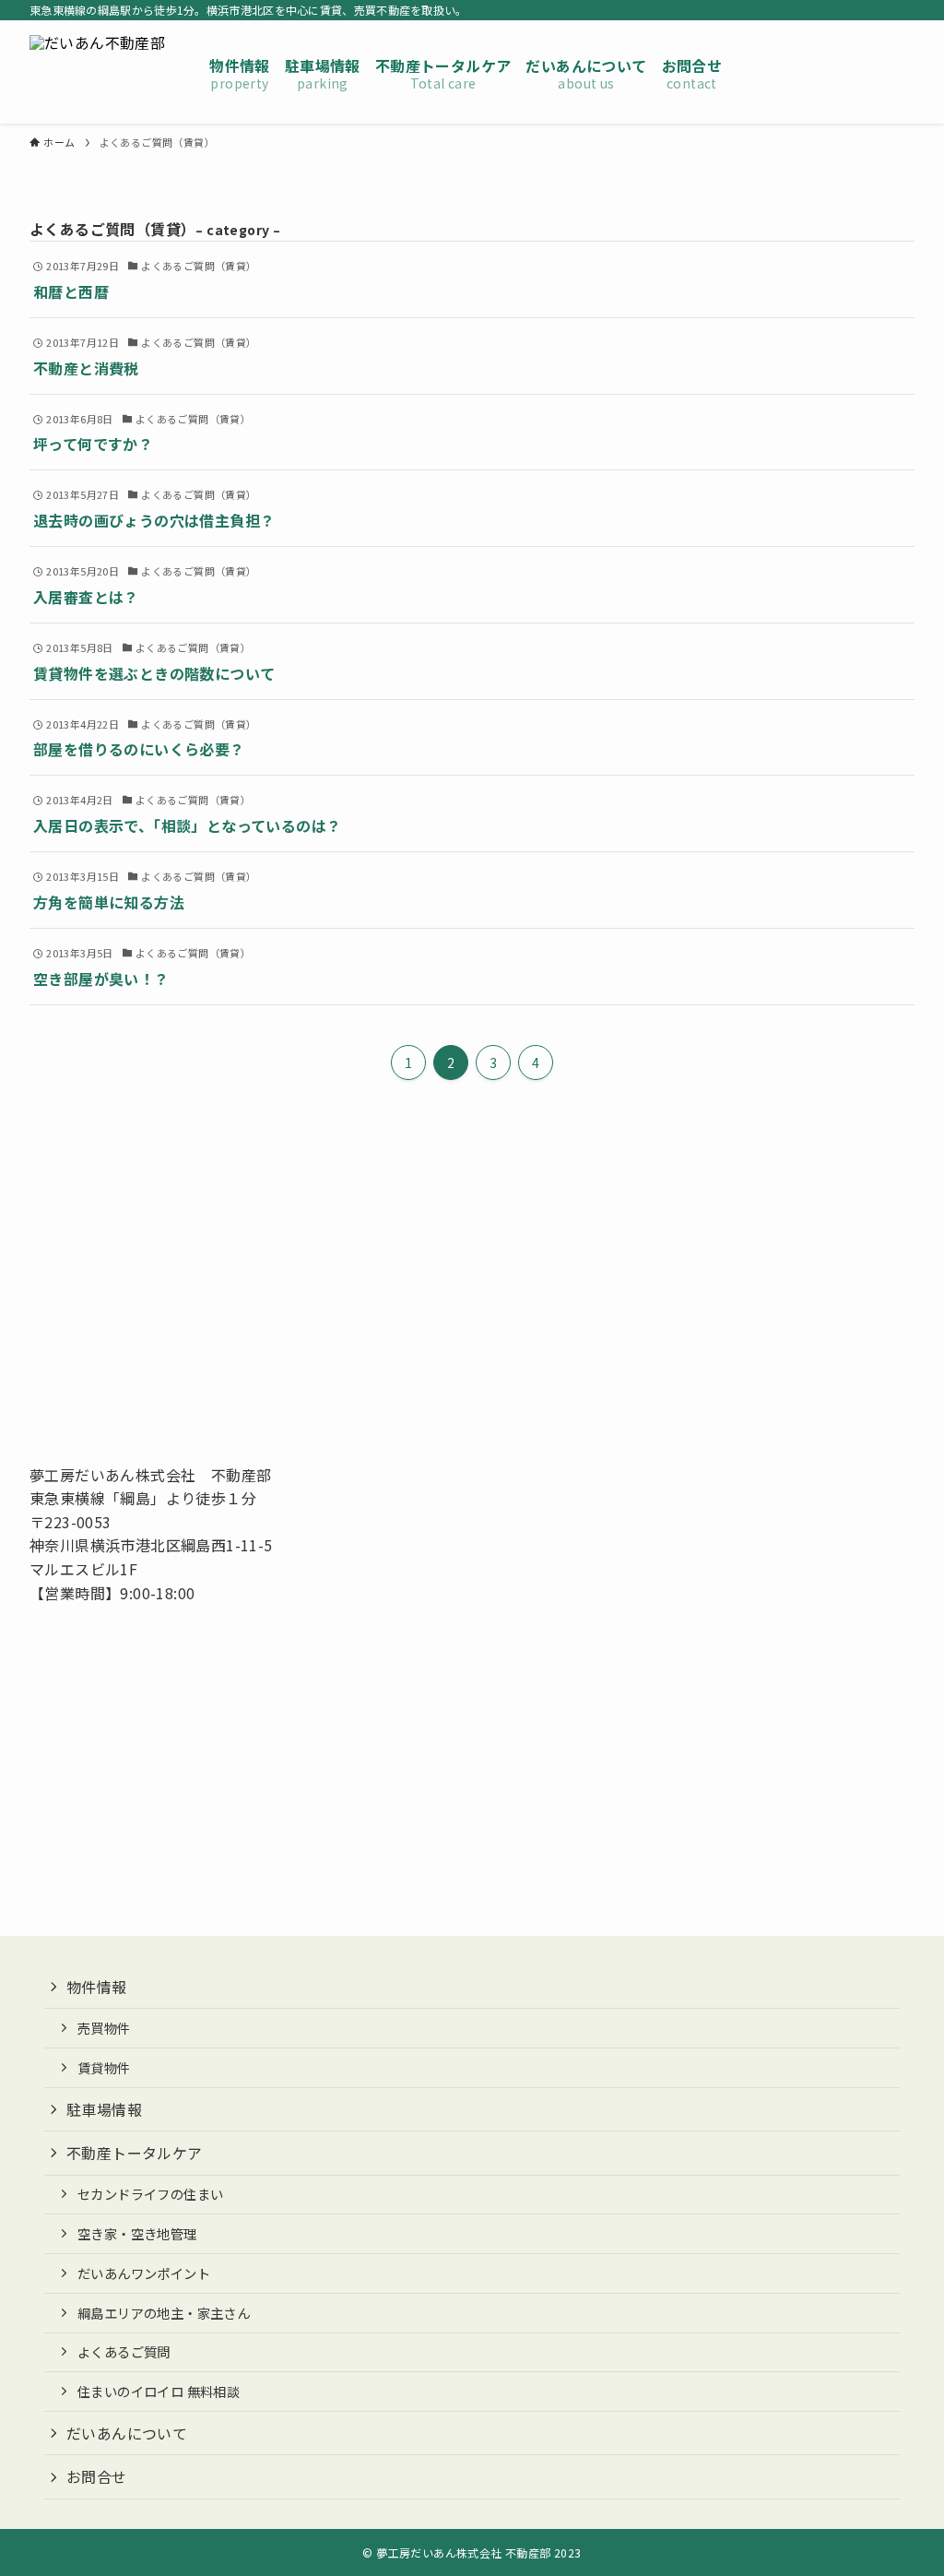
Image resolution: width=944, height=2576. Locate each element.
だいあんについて (127, 2433)
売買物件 (104, 2028)
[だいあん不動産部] (97, 72)
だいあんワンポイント (144, 2273)
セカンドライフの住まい (150, 2194)
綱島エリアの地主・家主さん (164, 2313)
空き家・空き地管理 (137, 2233)
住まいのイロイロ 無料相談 (159, 2391)
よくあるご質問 (124, 2351)
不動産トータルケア (135, 2153)
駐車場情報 (104, 2109)
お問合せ (97, 2476)
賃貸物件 (104, 2067)
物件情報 (97, 1987)
